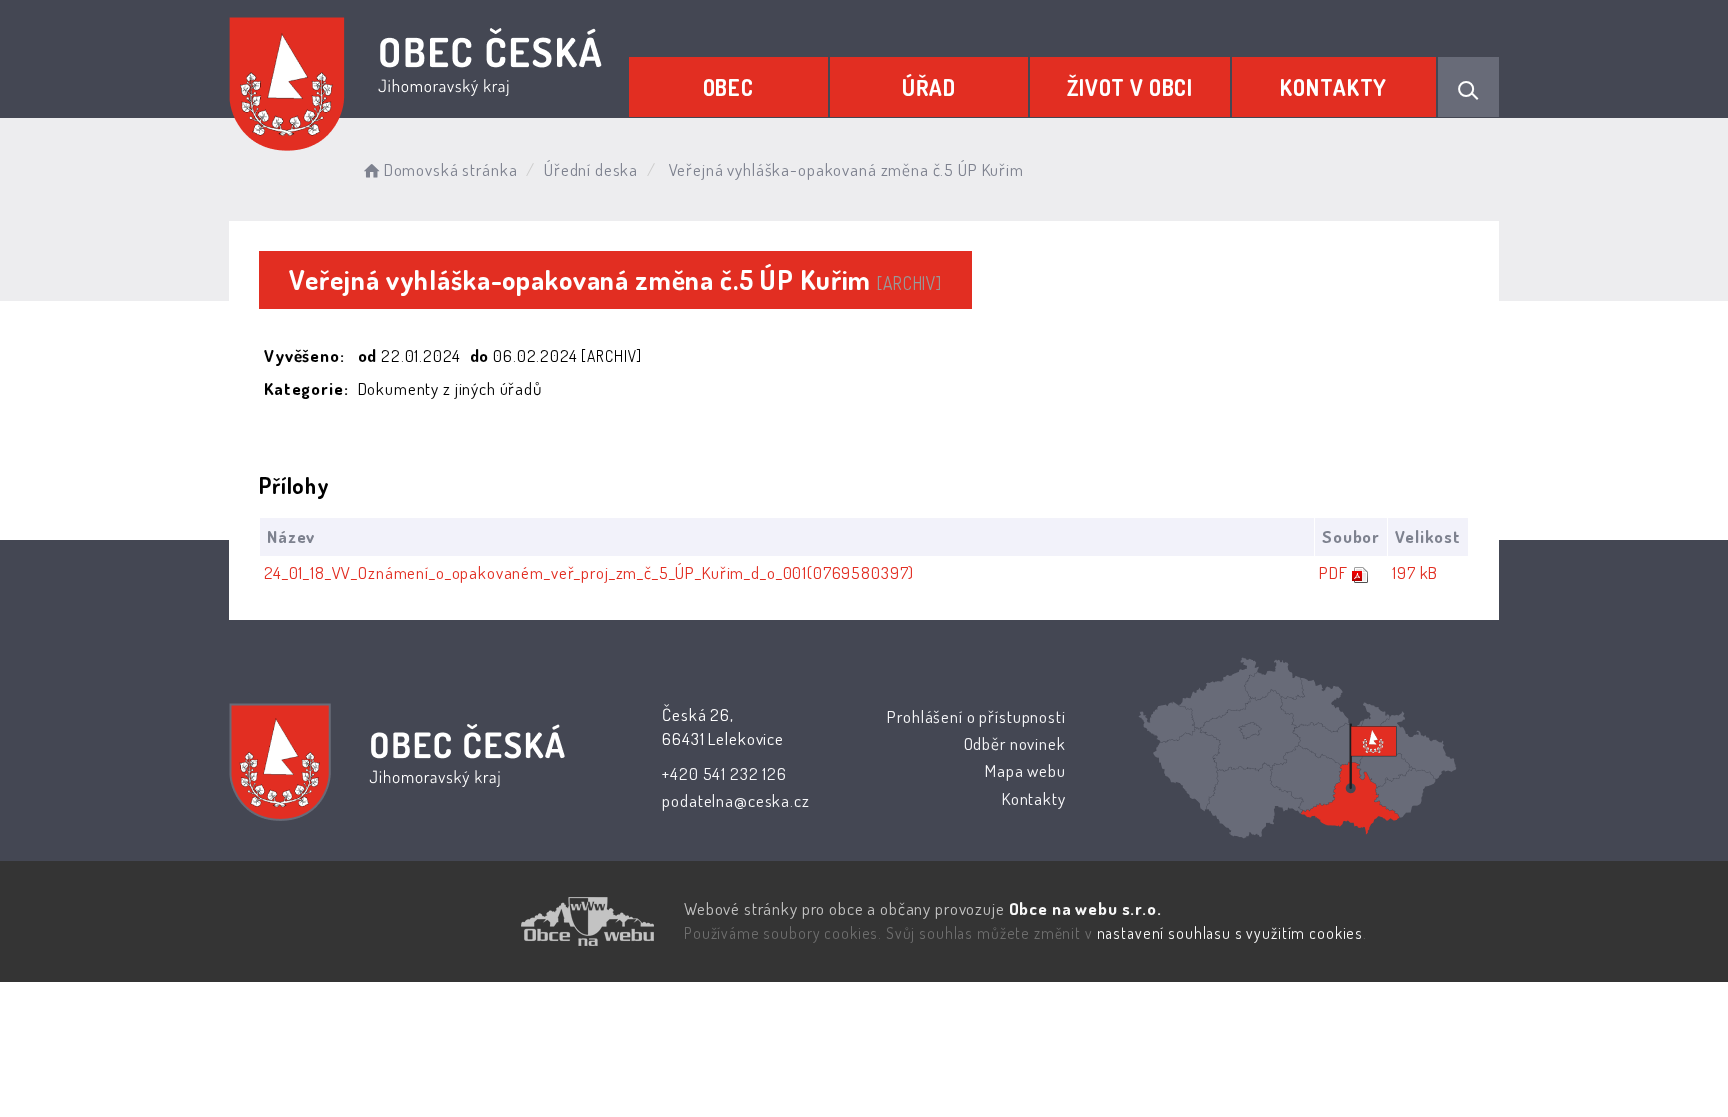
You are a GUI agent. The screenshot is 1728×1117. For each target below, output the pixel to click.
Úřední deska (591, 169)
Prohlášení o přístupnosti (976, 716)
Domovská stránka (450, 169)
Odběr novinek (1015, 743)
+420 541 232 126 (724, 773)
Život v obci (1130, 87)
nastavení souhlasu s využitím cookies (1230, 933)
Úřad (929, 87)
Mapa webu (1025, 770)
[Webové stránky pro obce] (474, 921)
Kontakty (1333, 87)
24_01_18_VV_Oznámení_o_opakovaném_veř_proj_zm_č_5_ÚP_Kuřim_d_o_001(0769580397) (589, 572)
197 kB (1415, 572)
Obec (728, 87)
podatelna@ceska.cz (735, 800)
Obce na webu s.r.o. (1085, 908)
